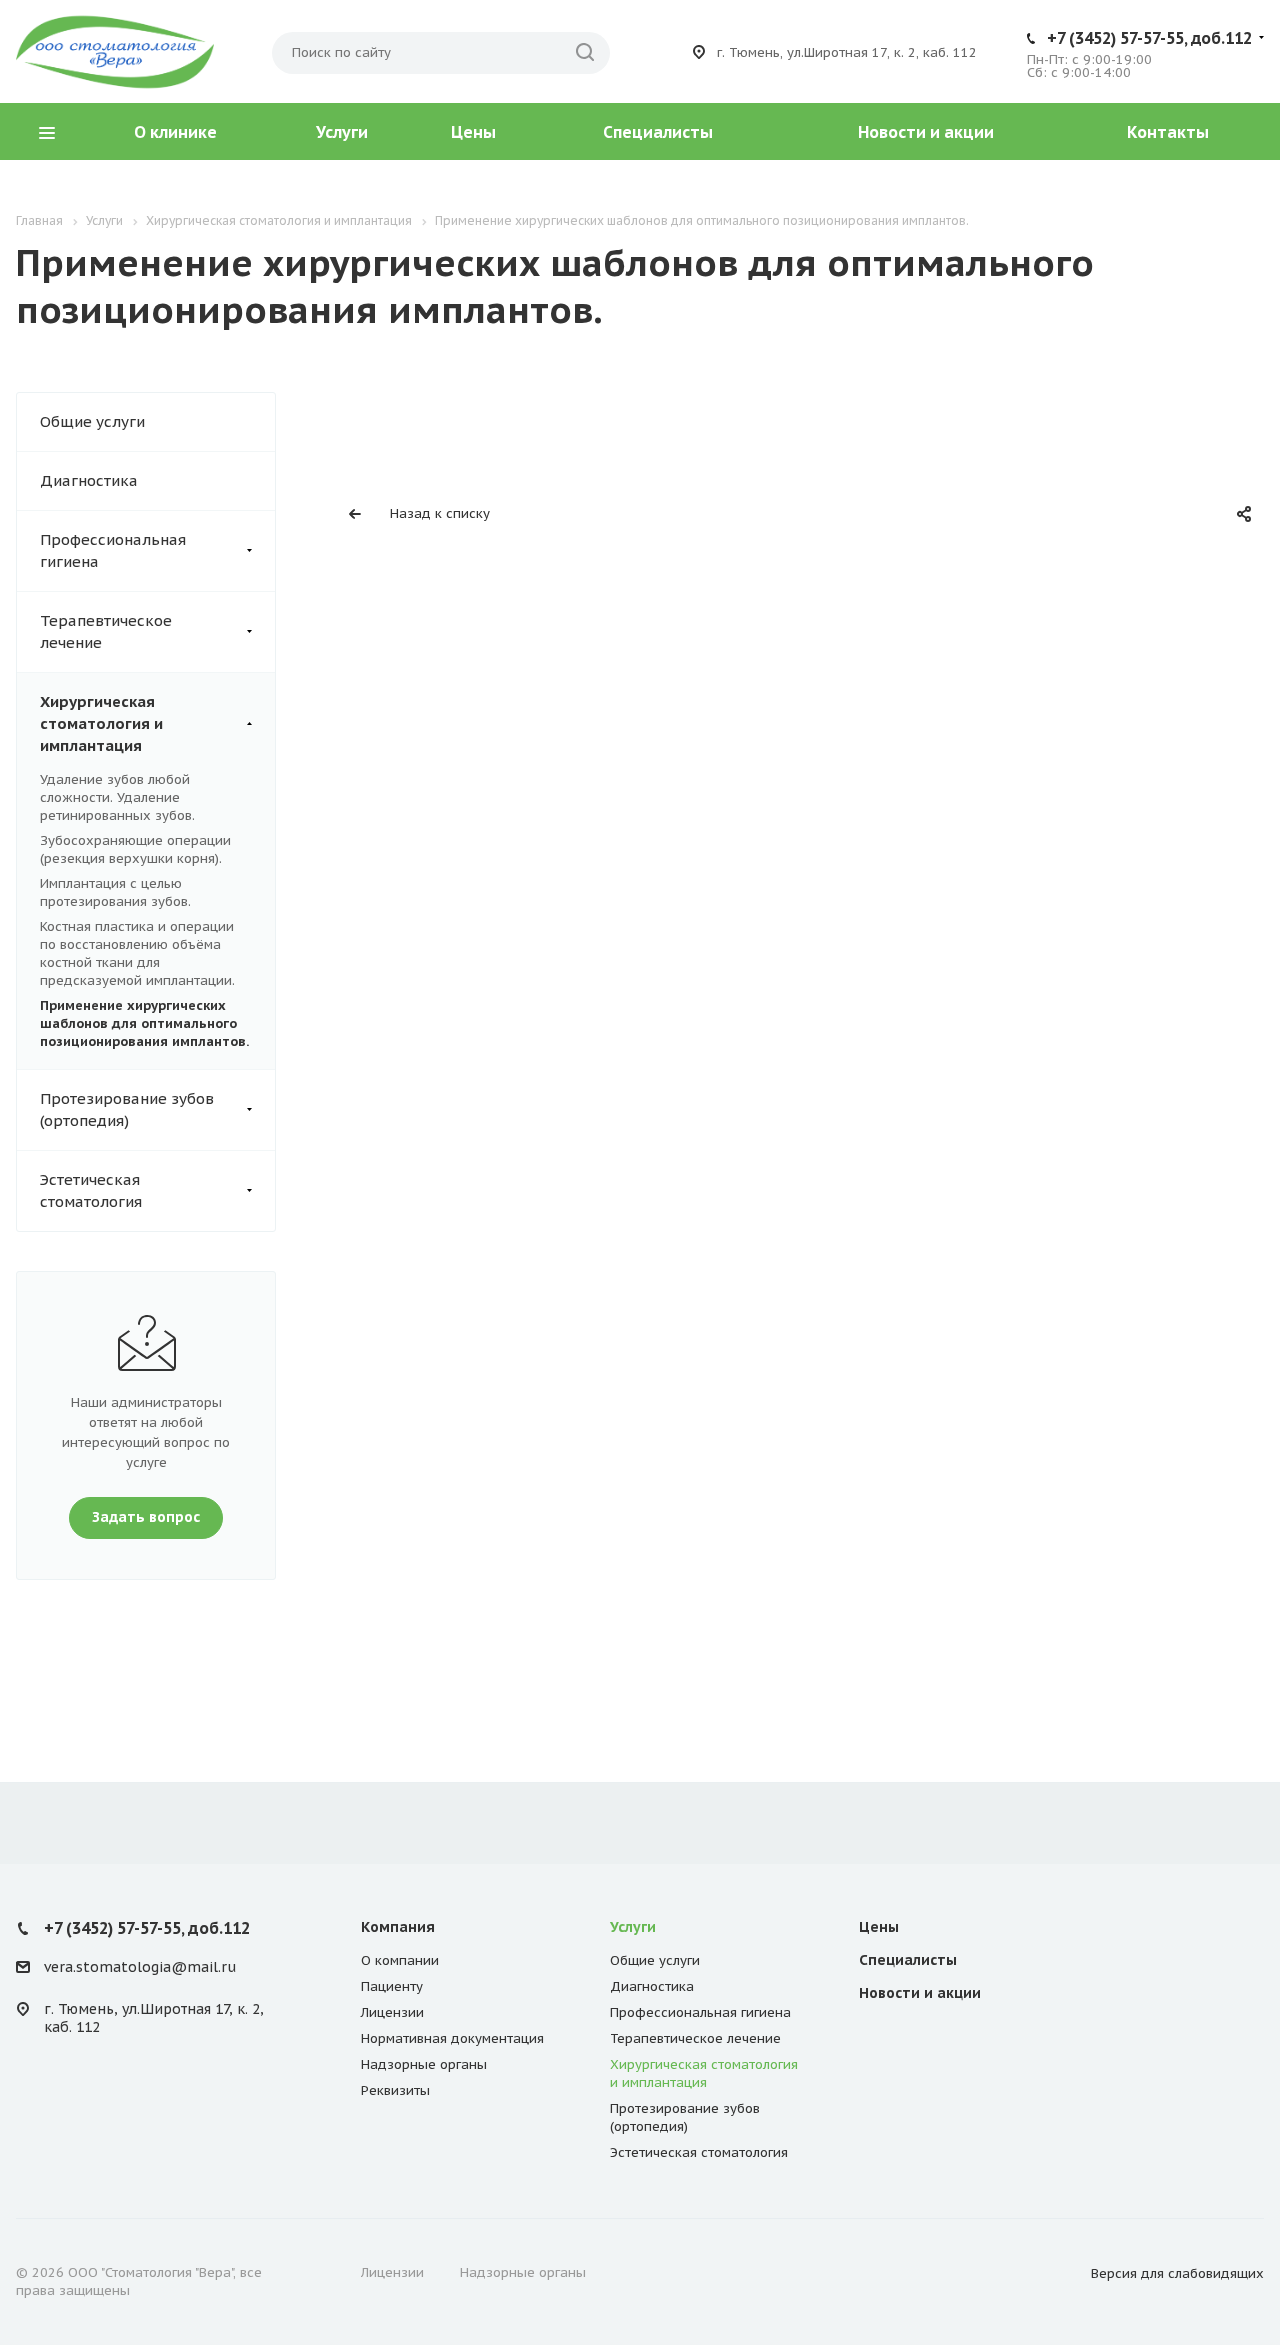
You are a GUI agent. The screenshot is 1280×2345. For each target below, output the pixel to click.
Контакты (1168, 132)
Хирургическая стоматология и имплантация (101, 723)
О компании (400, 1960)
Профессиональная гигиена (113, 550)
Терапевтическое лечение (106, 631)
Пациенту (392, 1986)
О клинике (175, 132)
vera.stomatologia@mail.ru (140, 1968)
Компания (398, 1927)
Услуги (342, 132)
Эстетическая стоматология (91, 1190)
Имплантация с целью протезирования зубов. (115, 892)
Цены (473, 132)
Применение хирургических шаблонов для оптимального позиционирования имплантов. (144, 1023)
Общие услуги (92, 421)
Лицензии (392, 2012)
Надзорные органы (424, 2064)
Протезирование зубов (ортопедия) (127, 1109)
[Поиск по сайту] (585, 53)
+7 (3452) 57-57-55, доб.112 (1149, 38)
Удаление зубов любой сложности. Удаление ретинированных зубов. (117, 797)
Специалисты (658, 132)
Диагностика (89, 480)
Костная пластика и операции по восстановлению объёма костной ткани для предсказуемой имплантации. (137, 953)
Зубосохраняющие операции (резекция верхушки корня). (135, 849)
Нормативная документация (452, 2038)
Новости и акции (926, 132)
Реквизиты (395, 2090)
